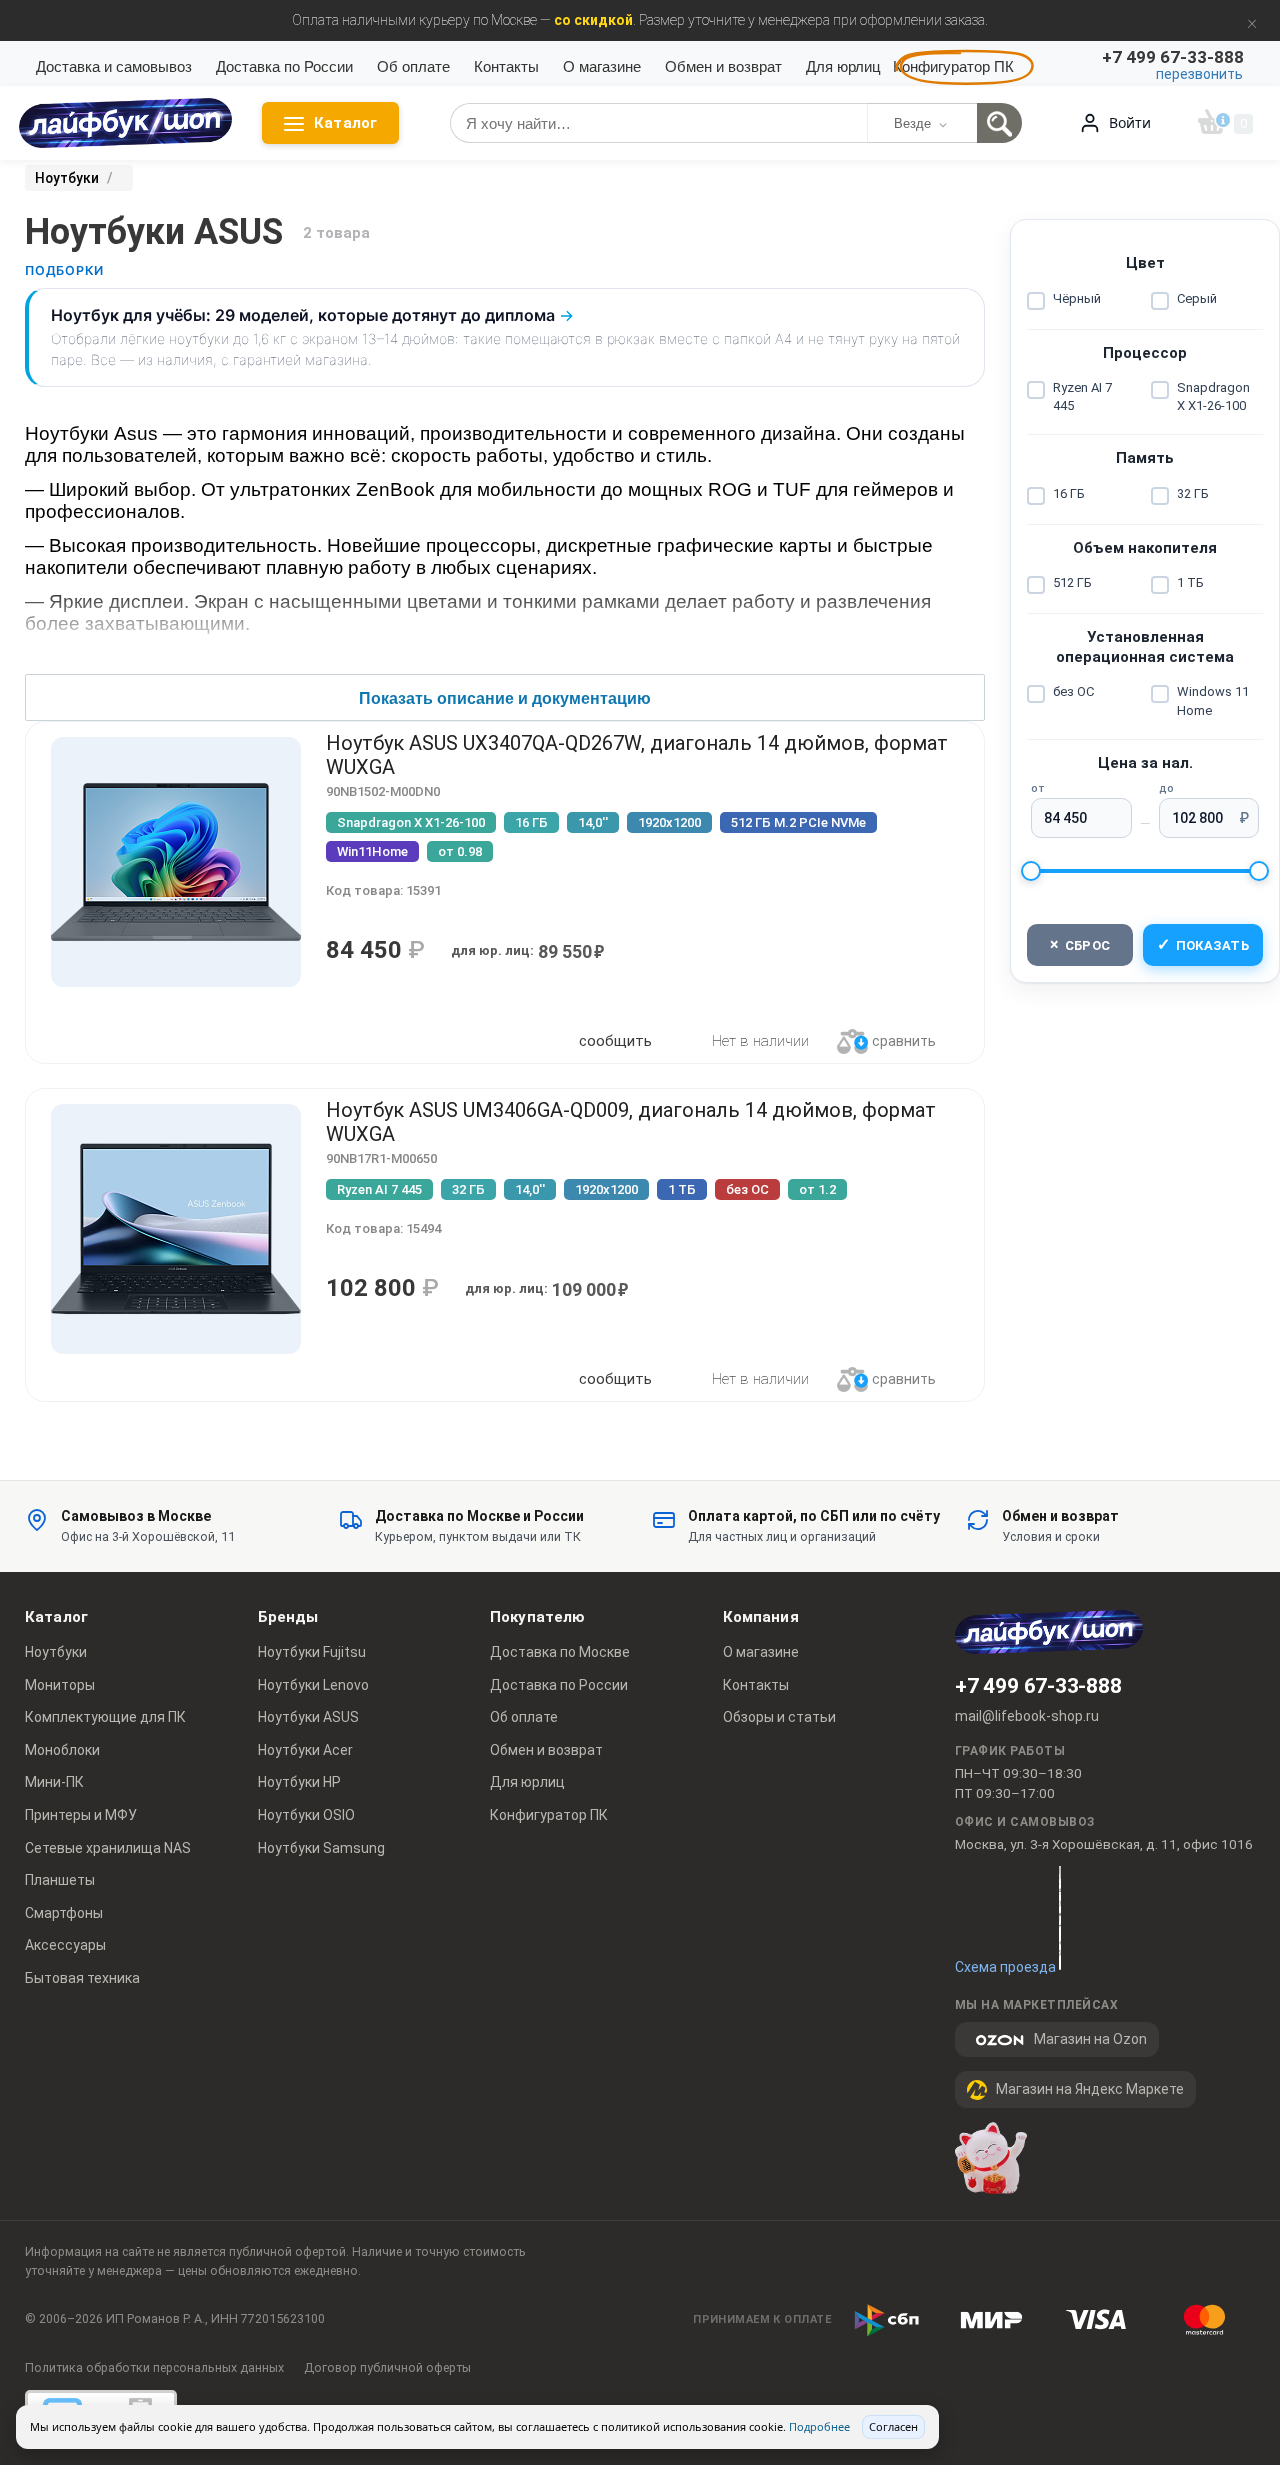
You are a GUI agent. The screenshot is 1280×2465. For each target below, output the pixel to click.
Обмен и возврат (723, 66)
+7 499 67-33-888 (1038, 1686)
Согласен (893, 2426)
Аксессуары (65, 1945)
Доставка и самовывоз (114, 66)
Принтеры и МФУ (81, 1815)
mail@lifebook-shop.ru (1027, 1716)
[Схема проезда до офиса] (1060, 1918)
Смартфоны (64, 1913)
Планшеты (60, 1880)
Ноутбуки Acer (305, 1750)
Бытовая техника (82, 1978)
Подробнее (819, 2426)
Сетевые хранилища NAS (108, 1848)
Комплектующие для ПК (105, 1717)
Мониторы (60, 1685)
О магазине (602, 66)
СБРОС (1080, 944)
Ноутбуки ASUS (308, 1717)
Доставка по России (284, 66)
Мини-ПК (54, 1782)
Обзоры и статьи (779, 1717)
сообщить (615, 1041)
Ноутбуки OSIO (306, 1815)
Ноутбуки (56, 1652)
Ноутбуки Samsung (321, 1848)
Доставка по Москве (560, 1652)
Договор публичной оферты (387, 2367)
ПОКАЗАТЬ (1203, 944)
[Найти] (999, 123)
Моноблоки (62, 1750)
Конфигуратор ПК (953, 66)
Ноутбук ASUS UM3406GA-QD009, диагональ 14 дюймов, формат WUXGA (631, 1122)
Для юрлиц (843, 66)
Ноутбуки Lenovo (313, 1685)
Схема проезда (1005, 1967)
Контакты (506, 66)
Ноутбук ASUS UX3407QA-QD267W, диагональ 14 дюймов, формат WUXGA (637, 755)
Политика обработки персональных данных (154, 2367)
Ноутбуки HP (299, 1782)
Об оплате (413, 66)
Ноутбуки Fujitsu (312, 1652)
